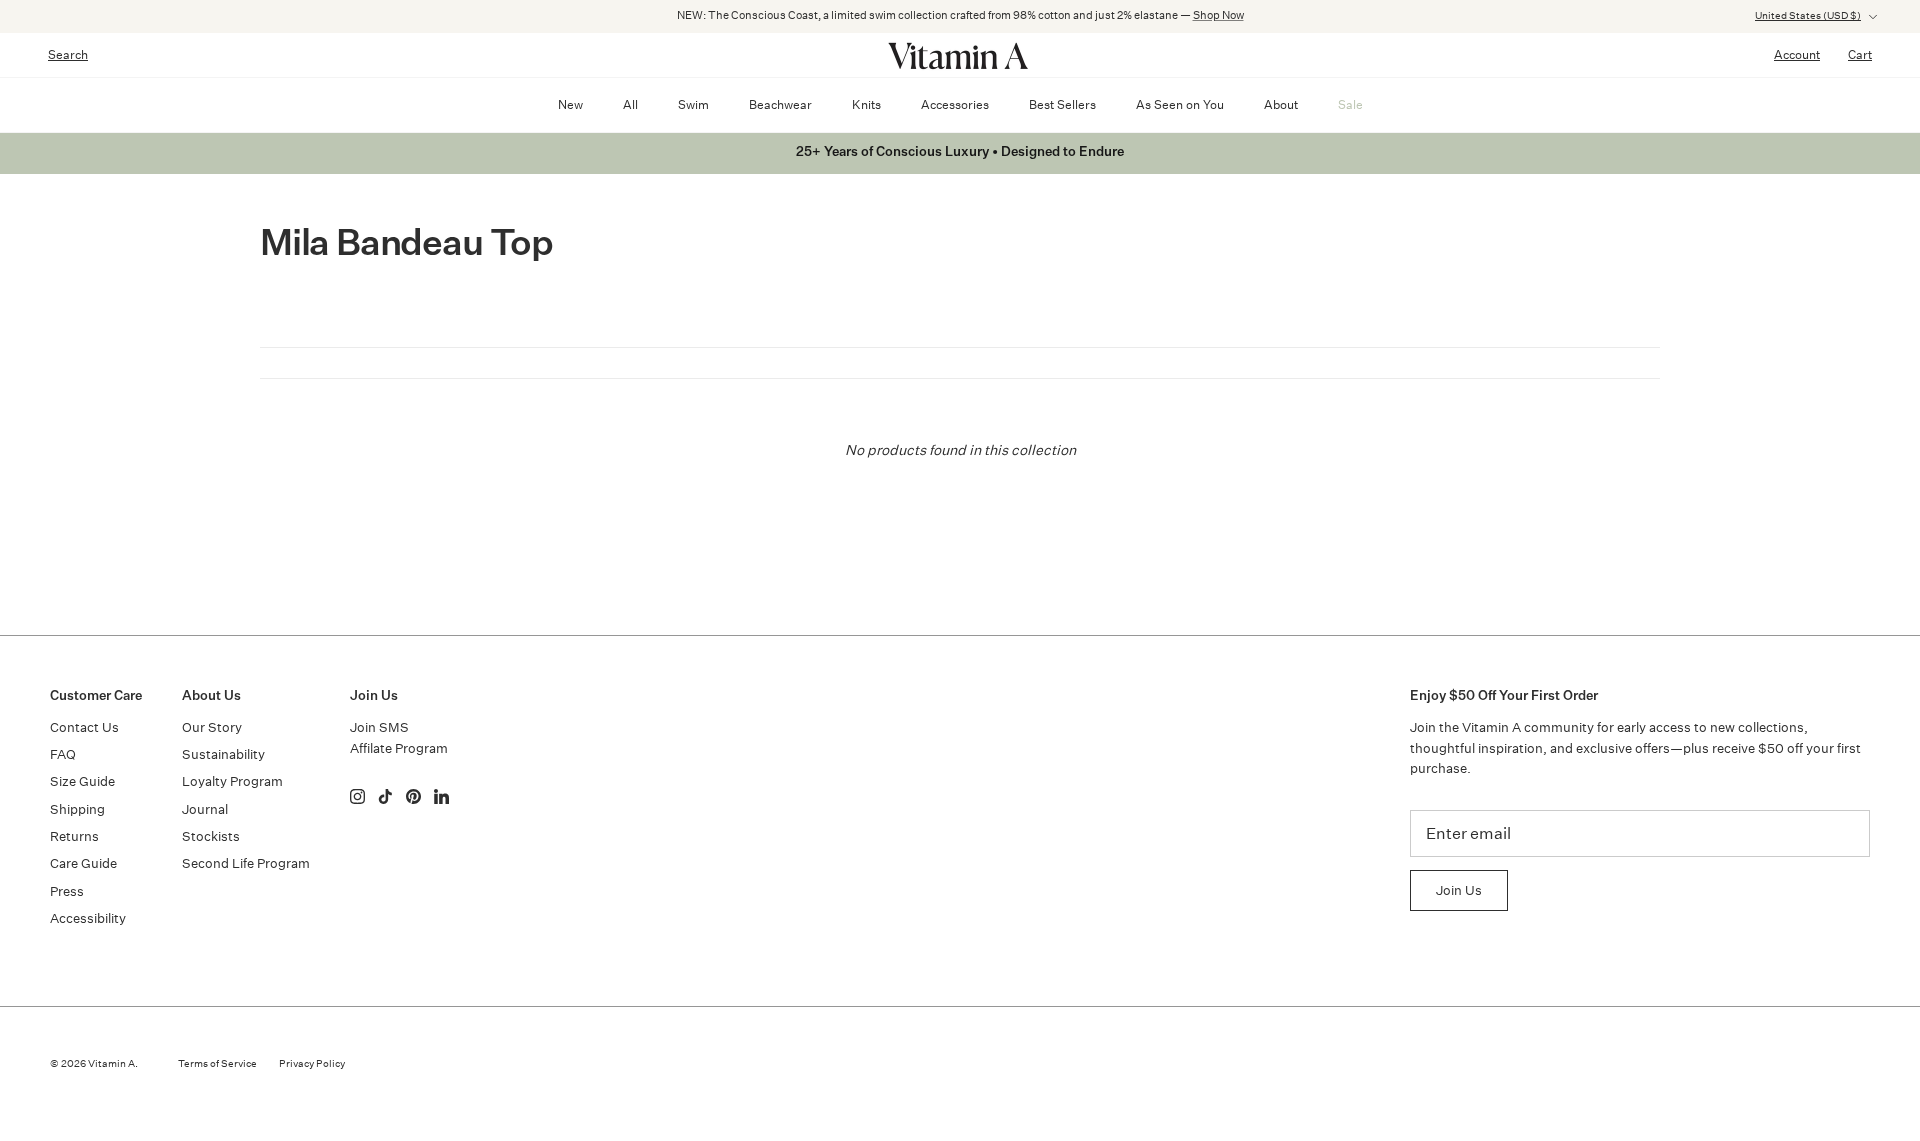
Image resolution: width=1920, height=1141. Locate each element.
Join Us (1459, 890)
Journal (205, 809)
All (630, 104)
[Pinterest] (413, 796)
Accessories (955, 104)
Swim (693, 104)
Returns (74, 836)
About (1281, 104)
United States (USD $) (1808, 16)
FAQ (63, 754)
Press (67, 891)
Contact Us (84, 727)
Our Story (212, 727)
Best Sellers (1062, 104)
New (570, 104)
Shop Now (1218, 15)
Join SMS (379, 727)
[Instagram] (357, 796)
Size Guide (82, 781)
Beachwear (780, 104)
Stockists (211, 836)
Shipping (77, 809)
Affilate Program (399, 748)
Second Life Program (246, 863)
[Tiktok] (385, 796)
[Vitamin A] (960, 55)
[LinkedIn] (441, 796)
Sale (1350, 104)
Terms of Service (217, 1064)
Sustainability (223, 754)
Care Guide (83, 863)
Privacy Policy (312, 1064)
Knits (866, 104)
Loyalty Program (232, 781)
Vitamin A (111, 1064)
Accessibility (88, 918)
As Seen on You (1180, 104)
